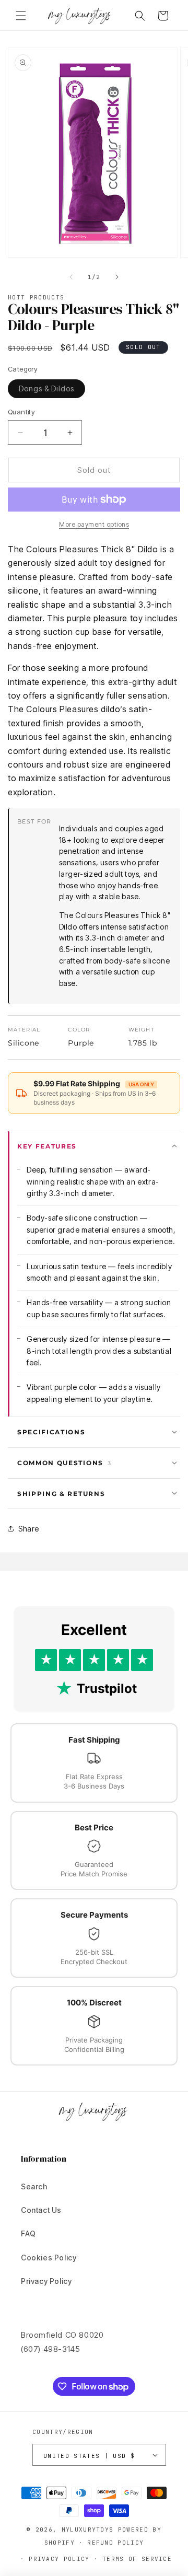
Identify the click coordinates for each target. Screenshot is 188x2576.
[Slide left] (71, 277)
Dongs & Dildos (52, 391)
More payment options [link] (94, 524)
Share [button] (29, 1529)
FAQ (28, 2233)
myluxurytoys (88, 2529)
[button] (21, 16)
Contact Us (41, 2210)
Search (34, 2186)
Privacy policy (59, 2559)
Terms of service (137, 2559)
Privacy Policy (46, 2281)
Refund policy (115, 2543)
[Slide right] (117, 277)
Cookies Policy (49, 2258)
